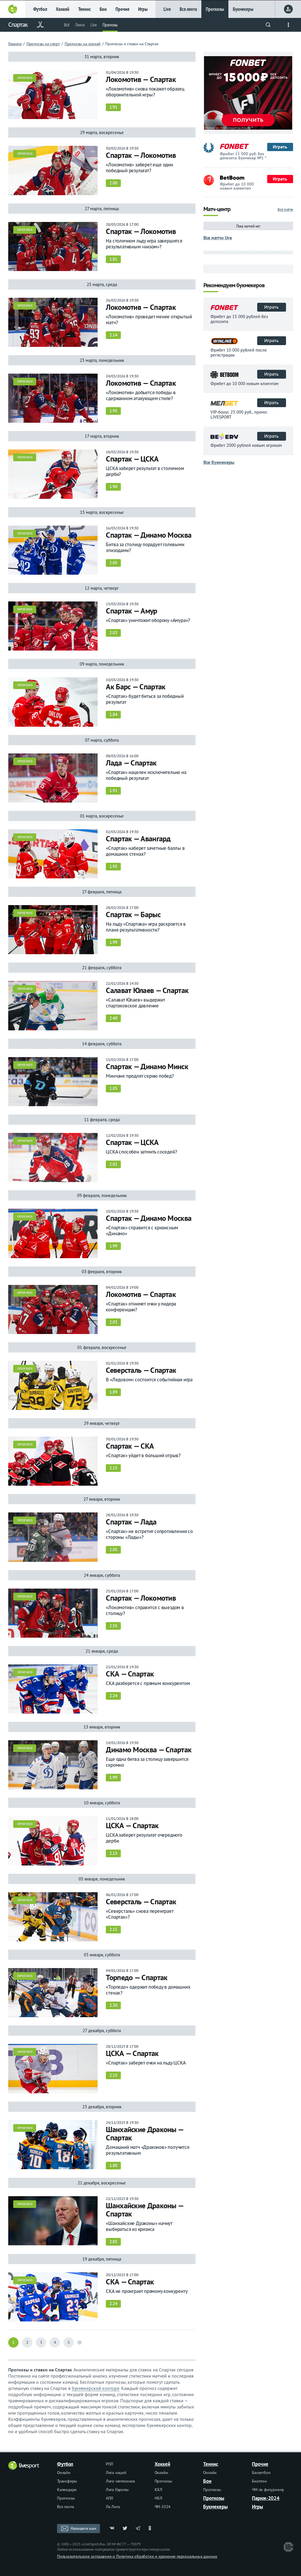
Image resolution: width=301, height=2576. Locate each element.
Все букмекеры (219, 462)
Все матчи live (218, 238)
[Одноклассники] (151, 2528)
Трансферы (67, 2481)
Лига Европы (117, 2490)
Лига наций (116, 2473)
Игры (143, 9)
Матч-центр (217, 209)
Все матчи (285, 209)
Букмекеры (243, 9)
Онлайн (64, 2473)
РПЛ (109, 2464)
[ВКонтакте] (112, 2528)
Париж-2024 (266, 2498)
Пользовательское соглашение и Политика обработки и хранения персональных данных (137, 2556)
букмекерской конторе (96, 2388)
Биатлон (259, 2481)
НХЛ (158, 2498)
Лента (80, 25)
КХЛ (158, 2490)
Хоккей (63, 9)
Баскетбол (261, 2473)
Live (167, 9)
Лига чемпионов (120, 2481)
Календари (67, 2490)
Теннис (85, 9)
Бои (103, 9)
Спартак (18, 25)
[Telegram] (138, 2528)
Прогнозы (215, 9)
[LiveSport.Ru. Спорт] (24, 2468)
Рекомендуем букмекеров (234, 286)
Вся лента (188, 9)
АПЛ (109, 2498)
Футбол (40, 9)
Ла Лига (113, 2507)
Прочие (122, 9)
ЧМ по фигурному (268, 2490)
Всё (67, 25)
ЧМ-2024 (163, 2507)
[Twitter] (125, 2528)
